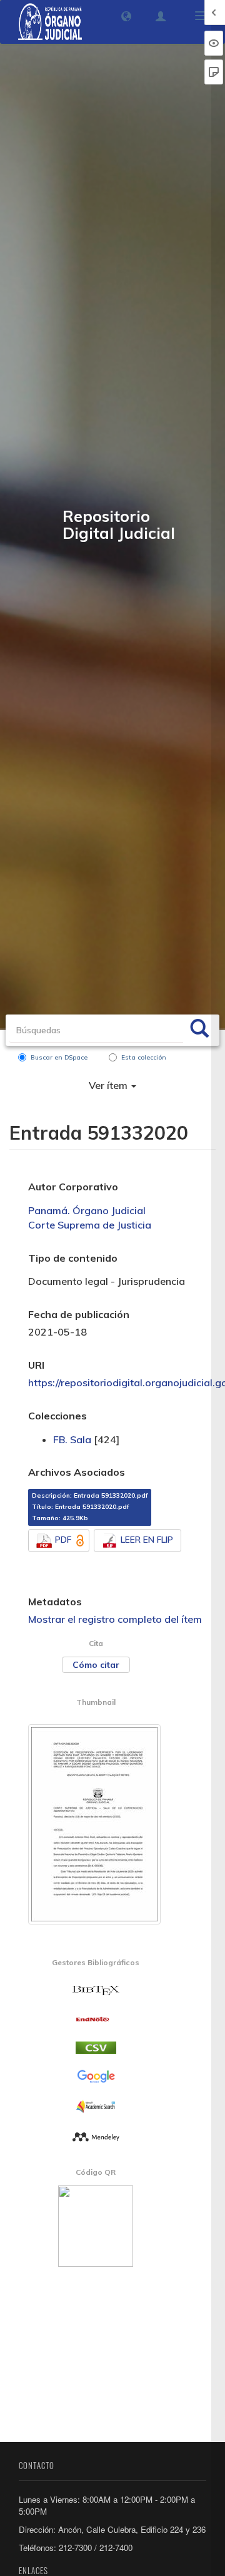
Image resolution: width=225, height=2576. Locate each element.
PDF (63, 1540)
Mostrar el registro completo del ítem (115, 1619)
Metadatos (55, 1602)
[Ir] (199, 1030)
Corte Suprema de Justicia (90, 1225)
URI (36, 1365)
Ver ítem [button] (109, 1085)
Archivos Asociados (77, 1472)
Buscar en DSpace (59, 1057)
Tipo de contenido (73, 1258)
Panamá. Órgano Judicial (87, 1210)
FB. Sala (72, 1439)
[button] (126, 16)
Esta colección (144, 1057)
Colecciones (57, 1416)
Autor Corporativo (73, 1187)
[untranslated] (96, 2135)
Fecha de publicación (79, 1314)
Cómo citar (96, 1665)
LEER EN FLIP (147, 1540)
